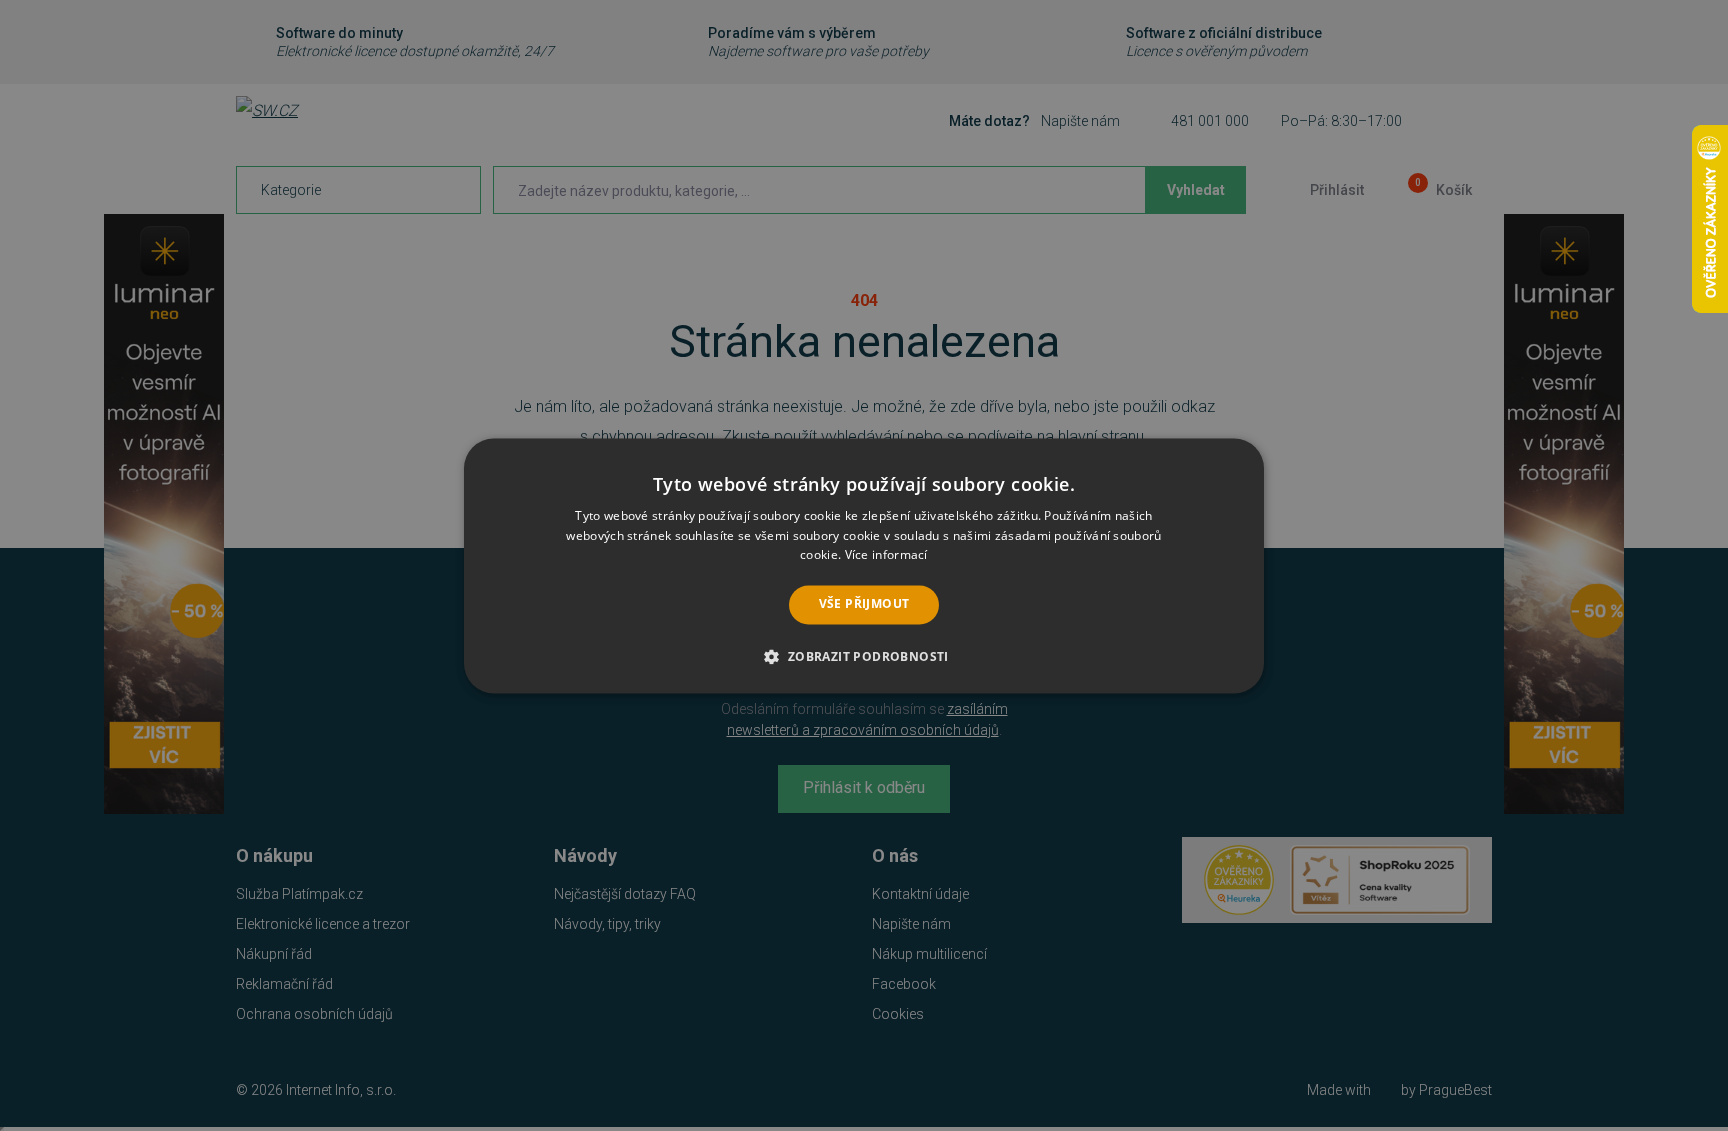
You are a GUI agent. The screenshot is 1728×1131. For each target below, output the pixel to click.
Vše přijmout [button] (864, 604)
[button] (863, 656)
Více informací (886, 555)
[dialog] (864, 565)
